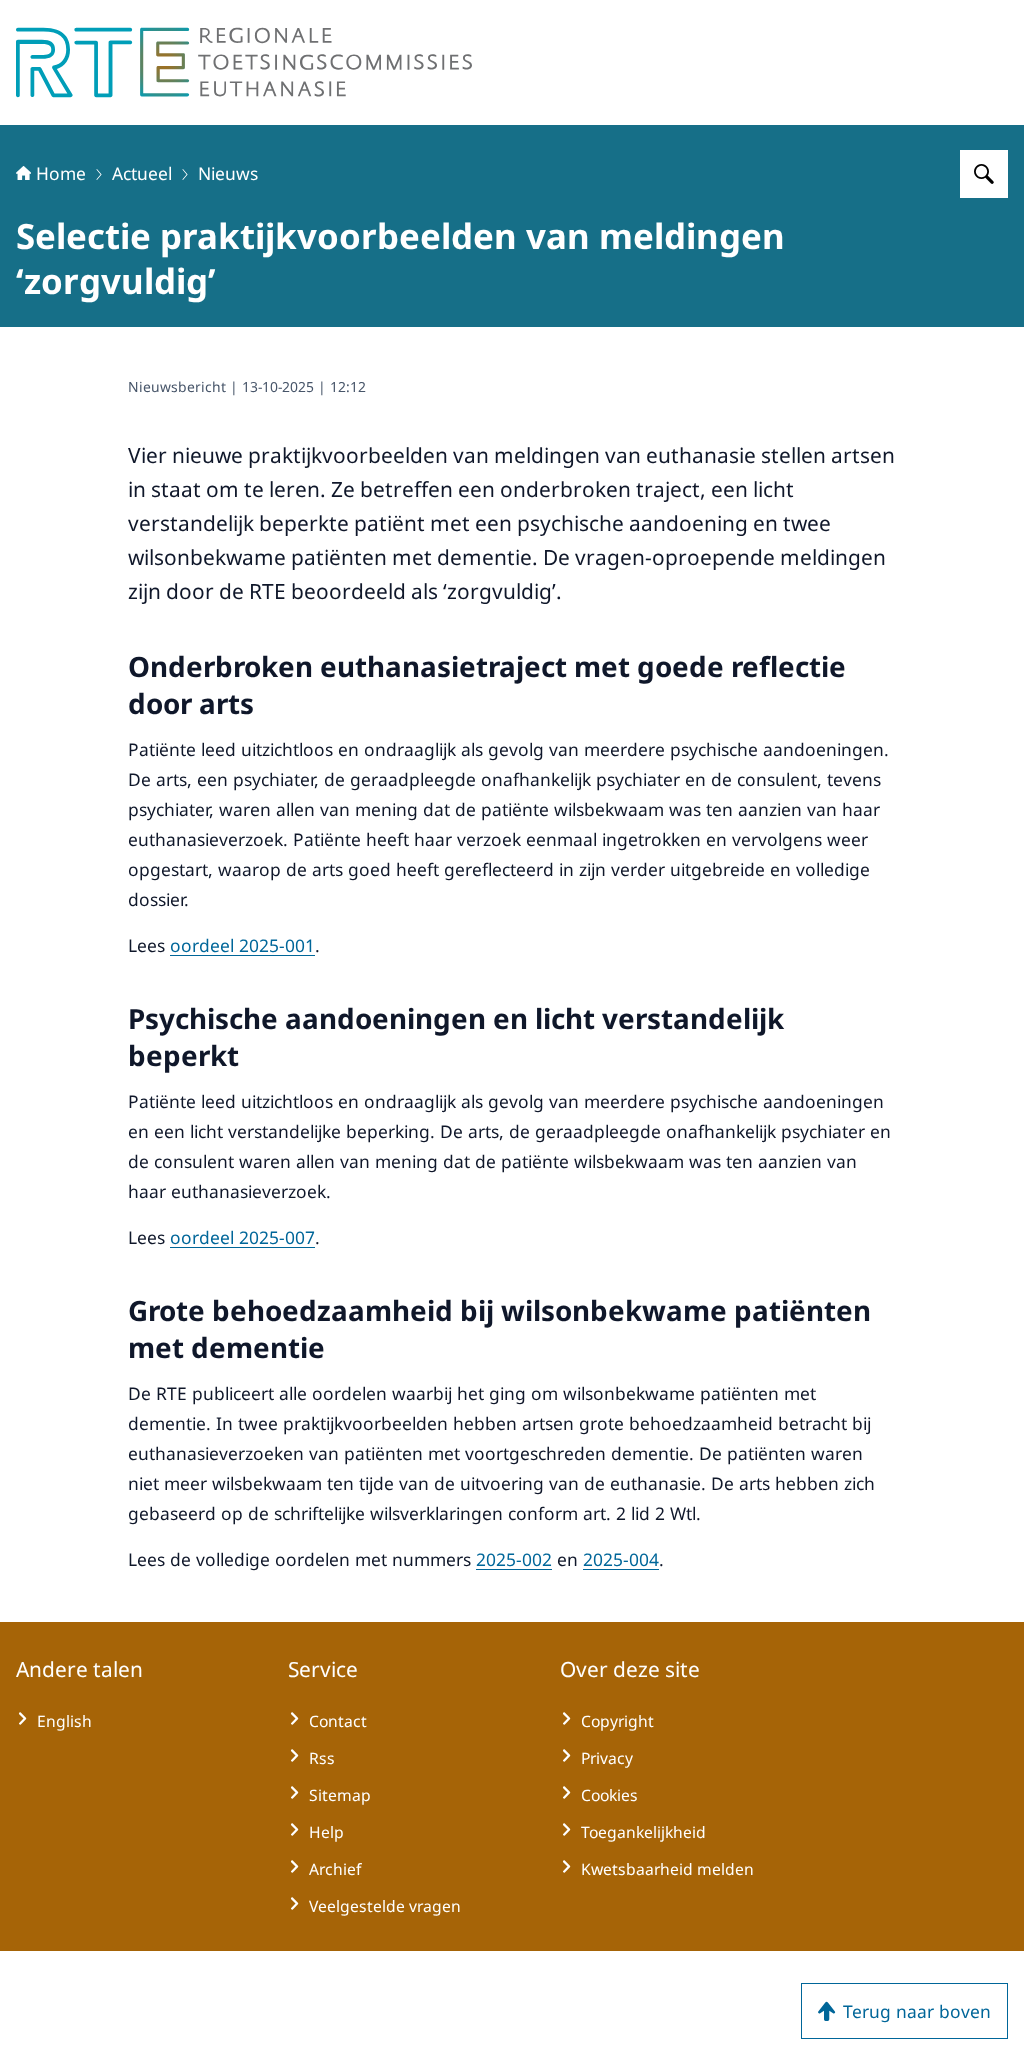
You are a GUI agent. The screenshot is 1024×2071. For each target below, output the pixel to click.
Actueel (142, 173)
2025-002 (514, 1559)
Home (61, 173)
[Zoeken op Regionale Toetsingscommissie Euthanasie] (984, 174)
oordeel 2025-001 (242, 945)
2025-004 (621, 1559)
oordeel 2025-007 (242, 1237)
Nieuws (228, 173)
